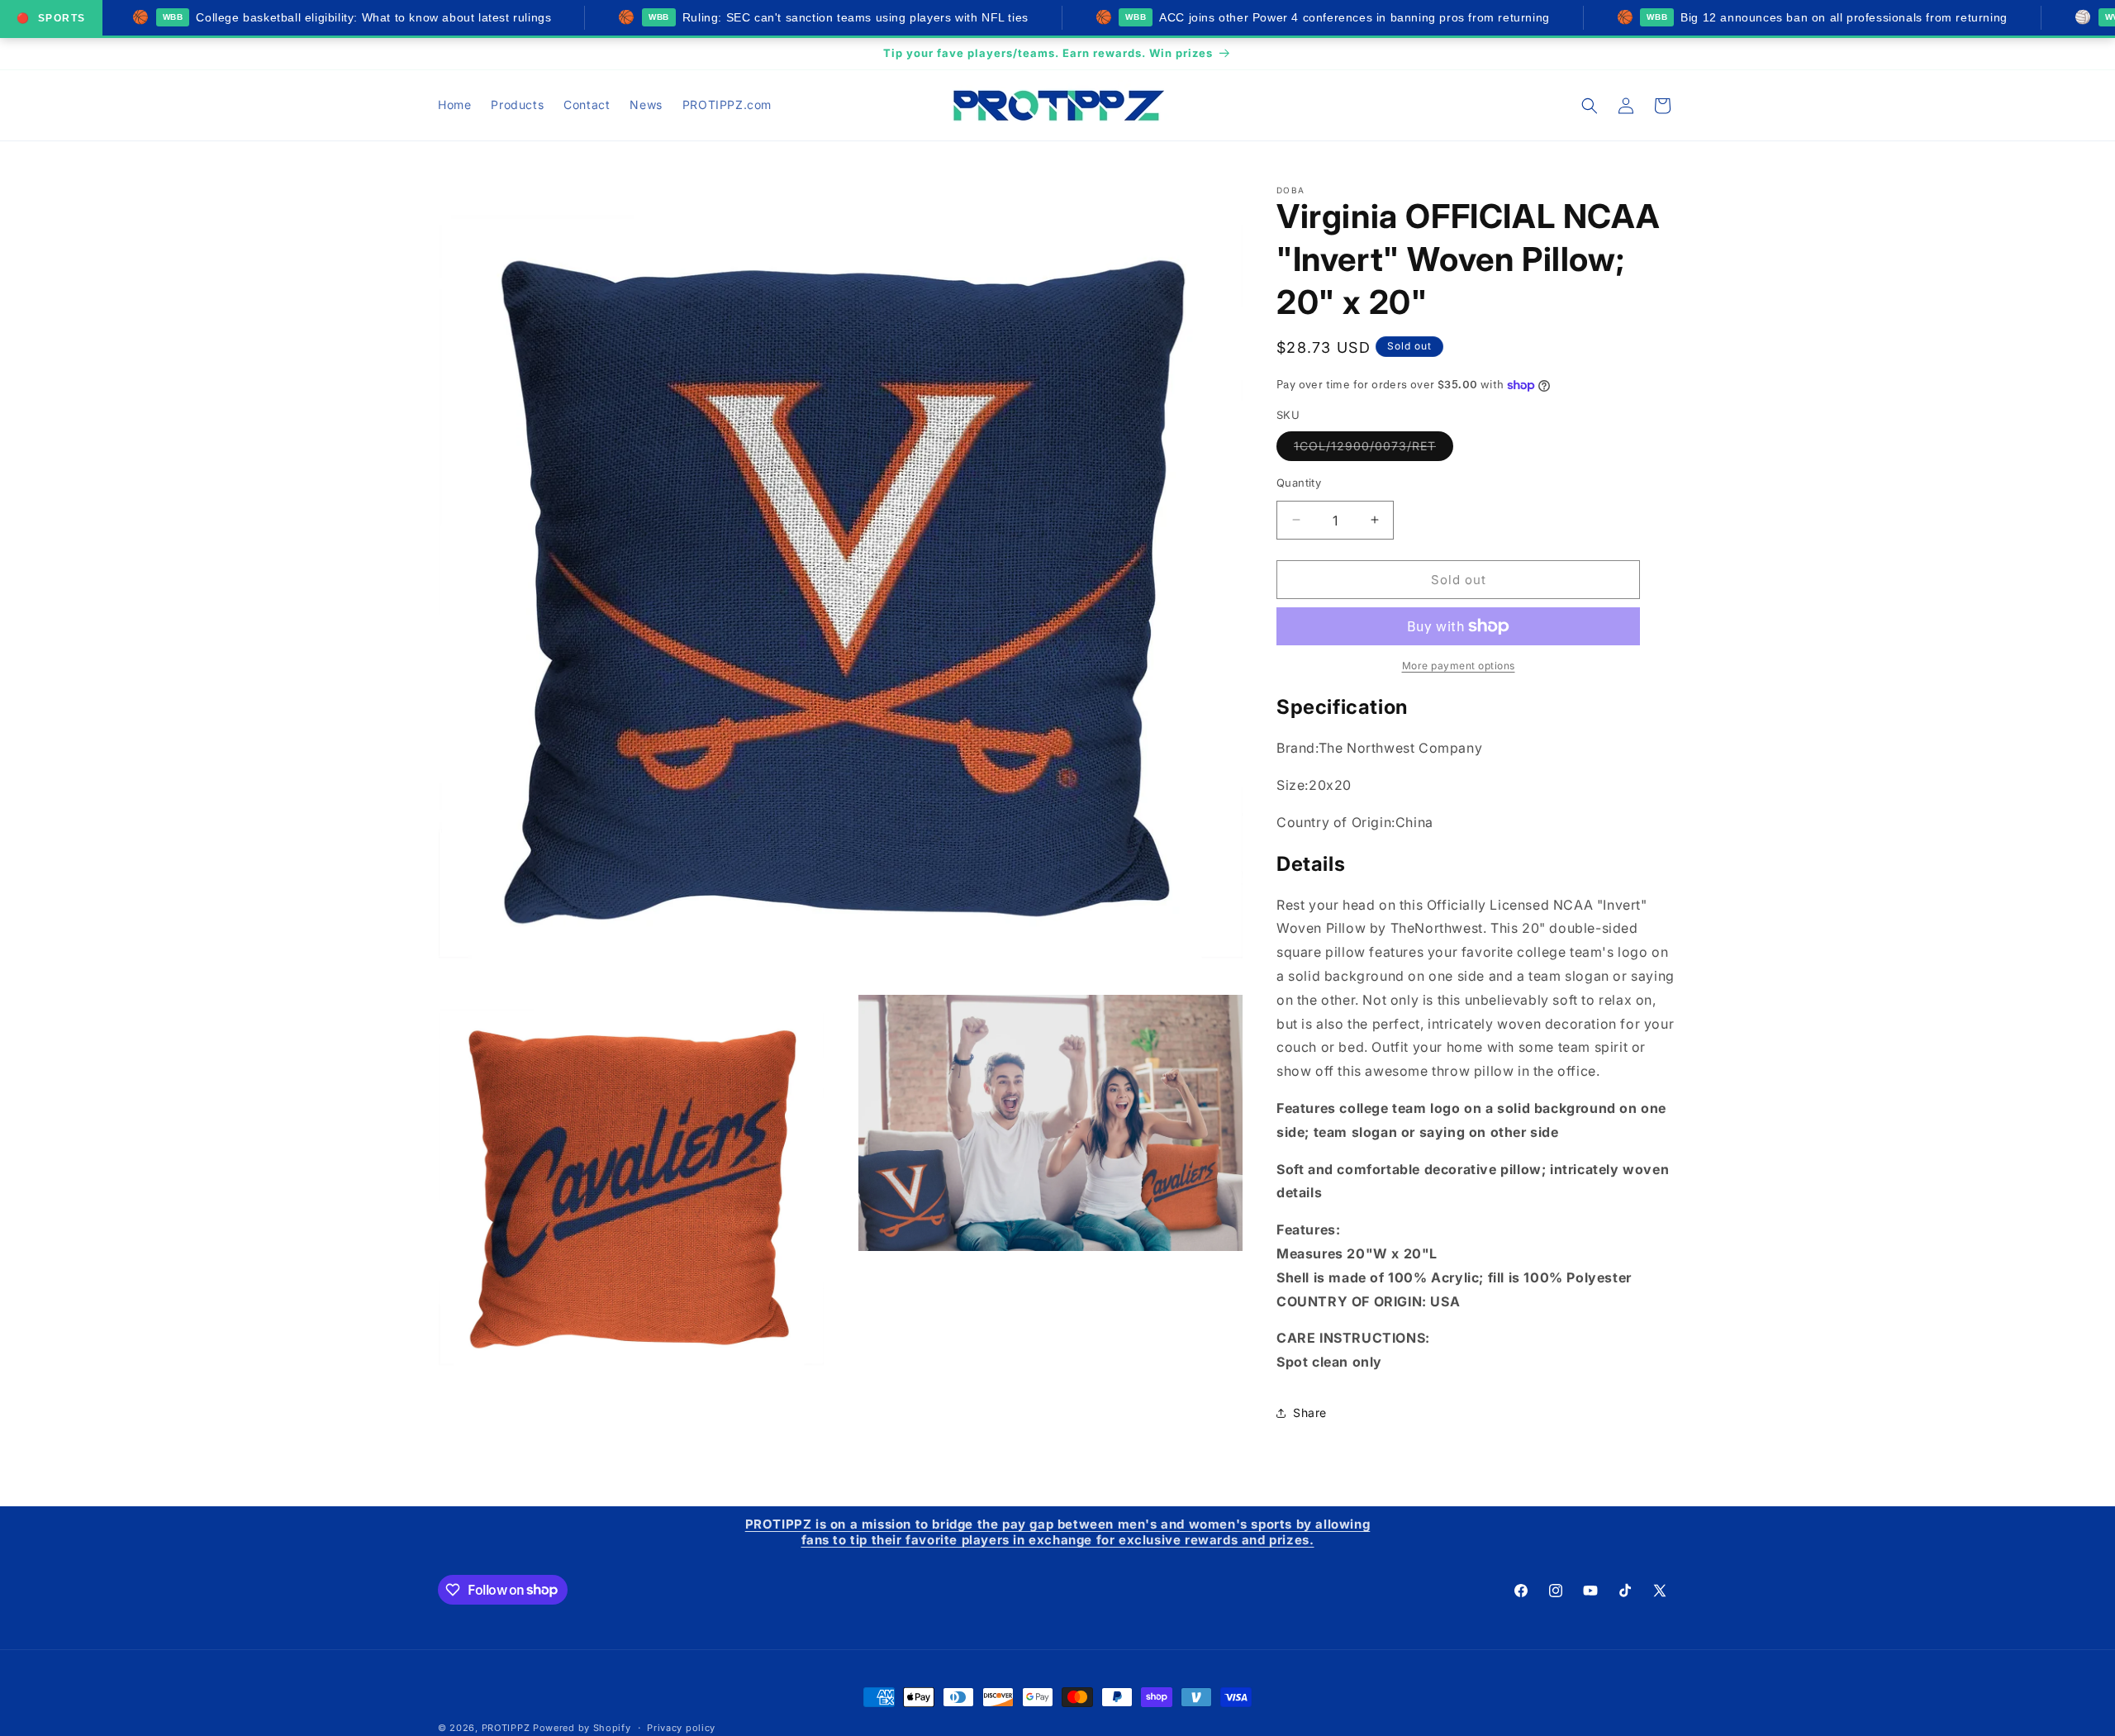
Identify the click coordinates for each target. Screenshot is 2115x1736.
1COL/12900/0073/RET (1374, 449)
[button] (1590, 106)
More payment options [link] (1459, 666)
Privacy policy (681, 1727)
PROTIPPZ (506, 1728)
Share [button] (1310, 1413)
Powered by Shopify (582, 1728)
